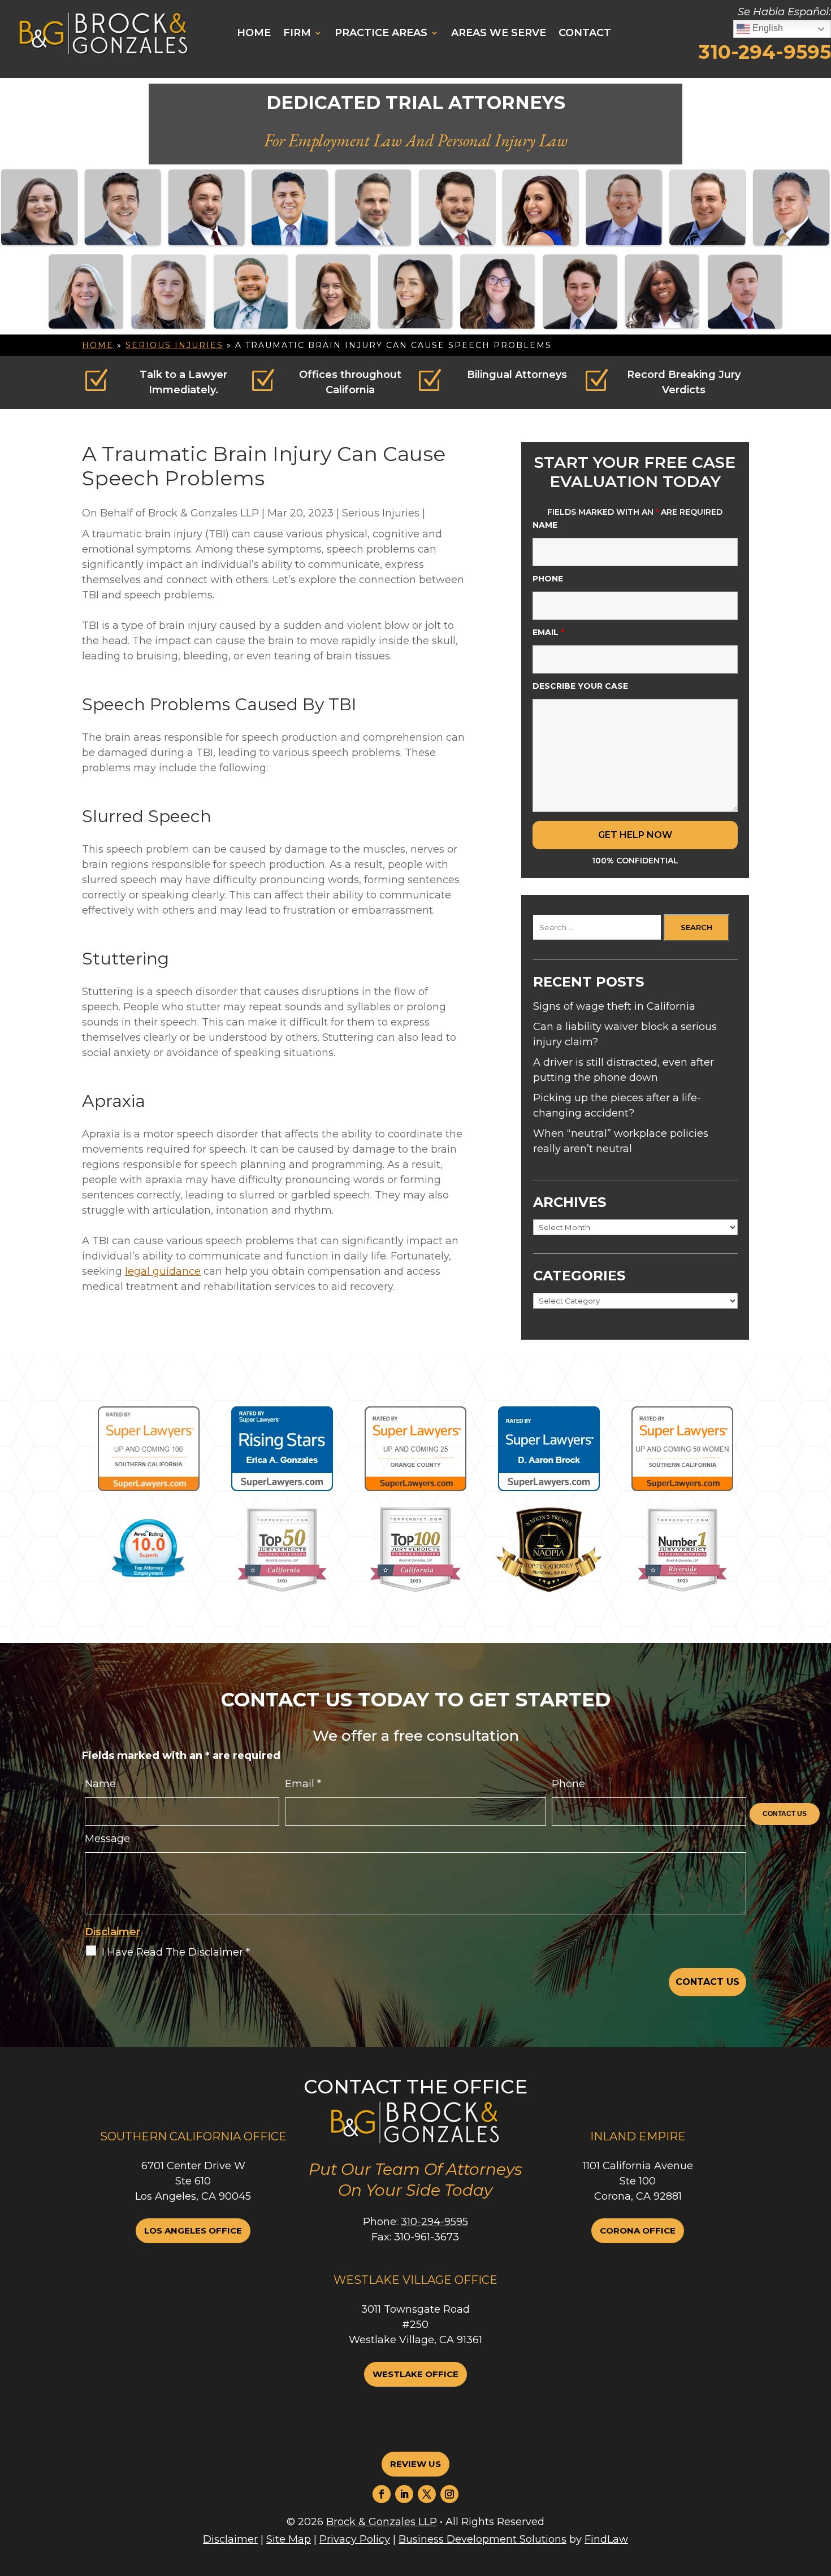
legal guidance (163, 1271)
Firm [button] (297, 33)
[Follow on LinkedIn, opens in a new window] (404, 2494)
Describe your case (580, 686)
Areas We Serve (499, 33)
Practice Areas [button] (381, 33)
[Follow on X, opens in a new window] (427, 2494)
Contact (585, 33)
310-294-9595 (765, 52)
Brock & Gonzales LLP (204, 513)
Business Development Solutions (482, 2539)
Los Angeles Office (193, 2230)
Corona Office (638, 2230)
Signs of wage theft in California (614, 1006)
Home (254, 33)
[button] (780, 2546)
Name (545, 525)
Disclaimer (112, 1932)
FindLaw (606, 2539)
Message (107, 1839)
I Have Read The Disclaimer (176, 1952)
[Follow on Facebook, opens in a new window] (382, 2494)
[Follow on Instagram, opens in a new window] (449, 2494)
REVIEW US (415, 2464)
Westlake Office (415, 2374)
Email (548, 632)
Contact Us (785, 1814)
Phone (548, 579)
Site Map (289, 2539)
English (767, 28)
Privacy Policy (355, 2539)
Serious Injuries (381, 513)
